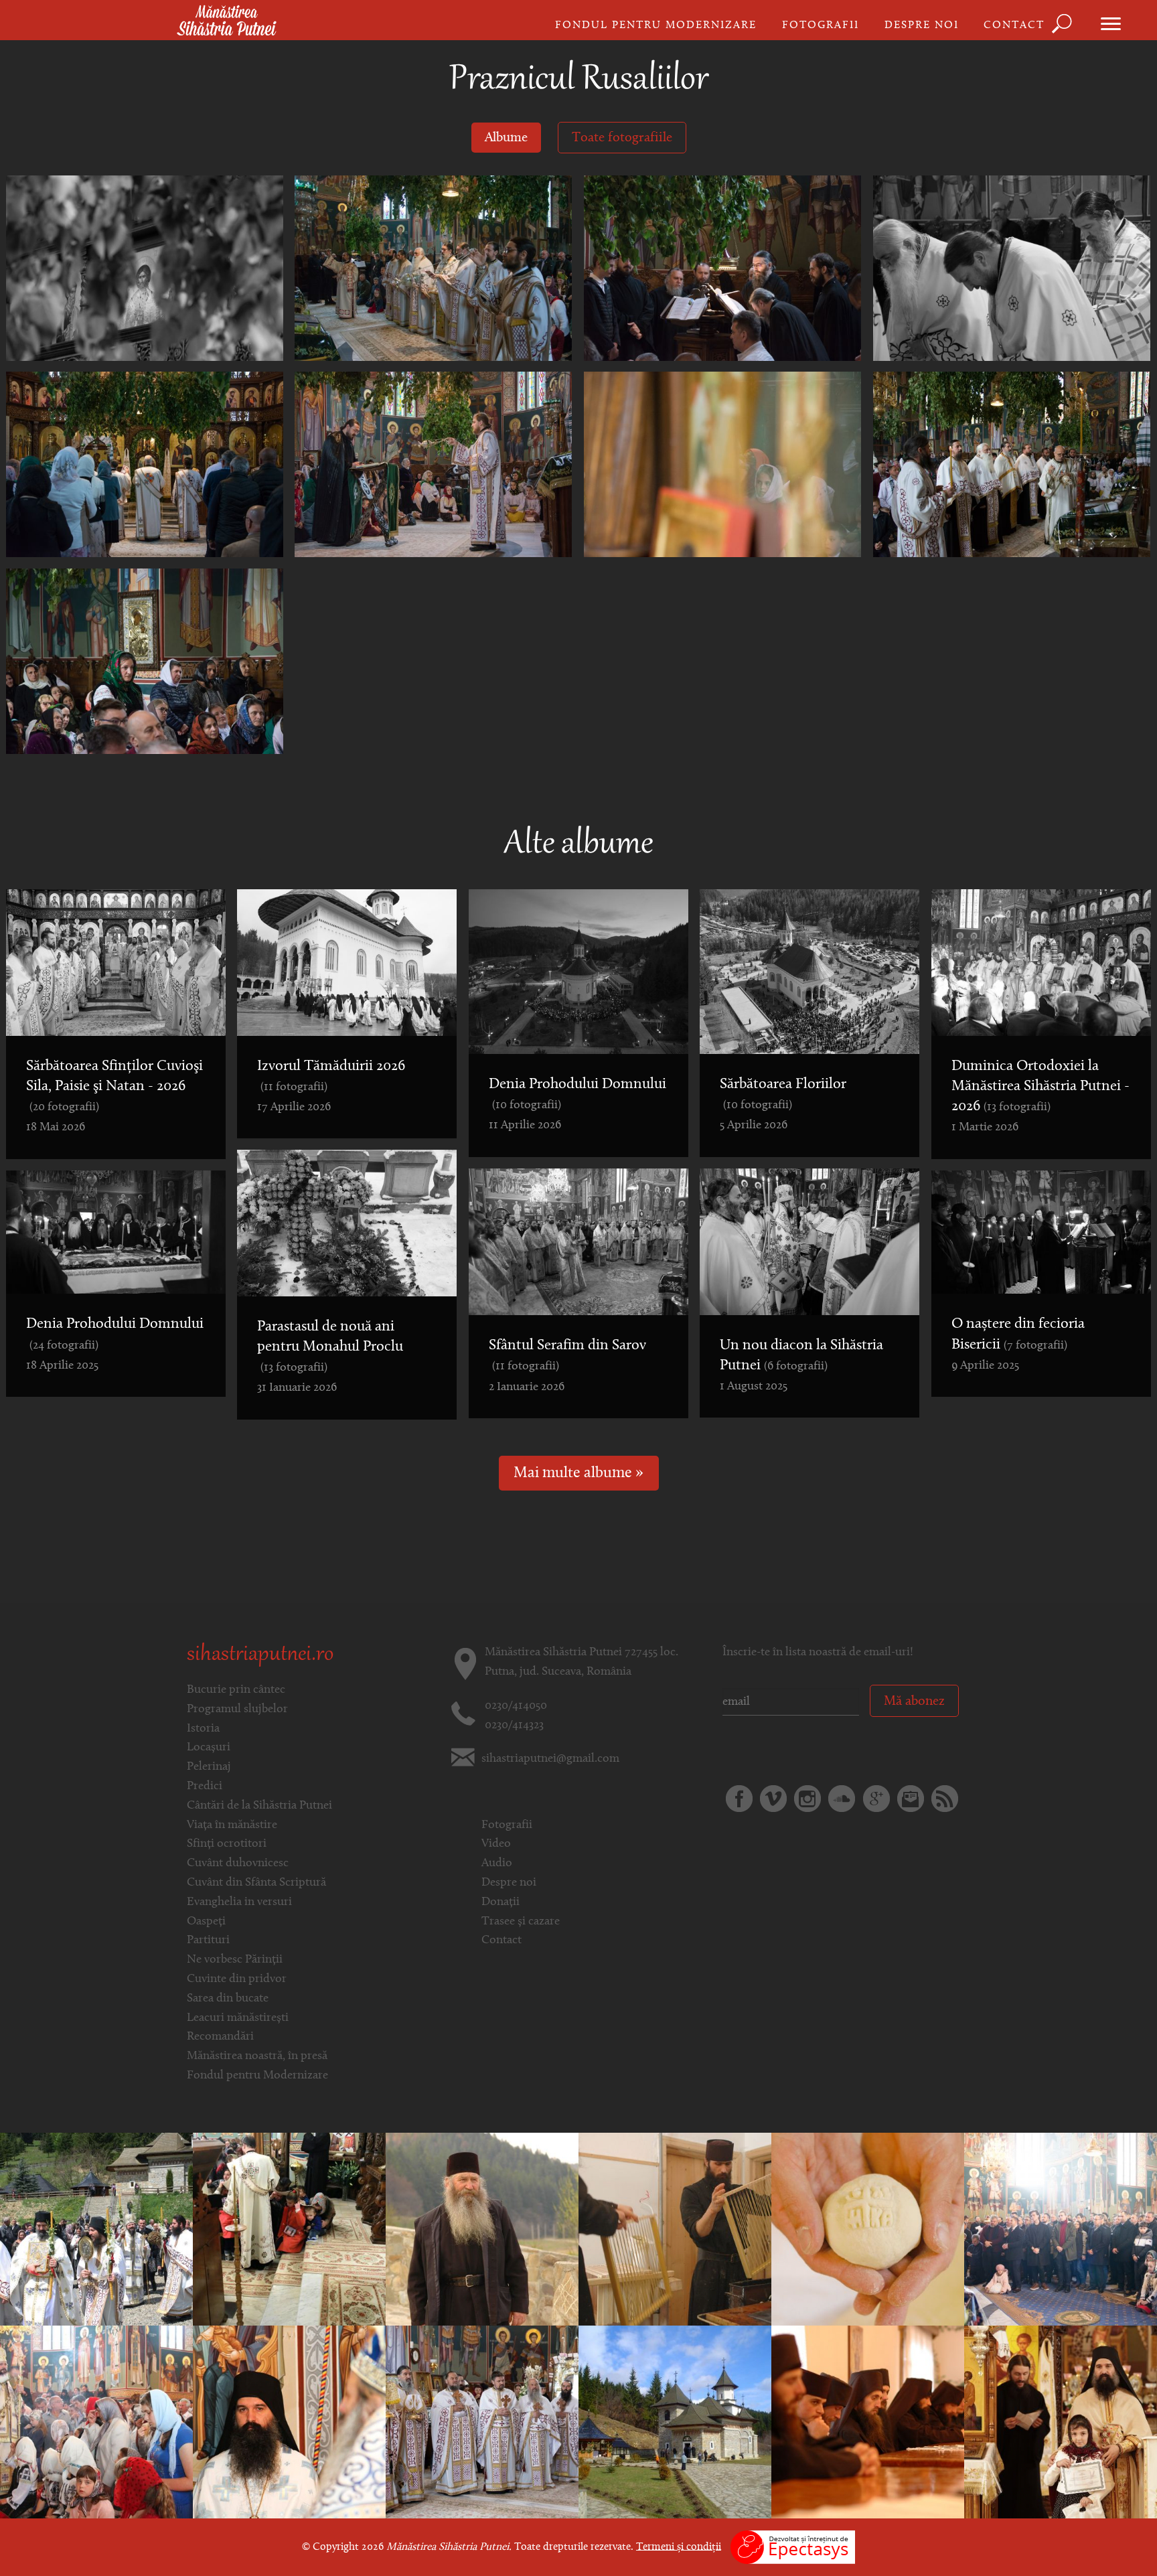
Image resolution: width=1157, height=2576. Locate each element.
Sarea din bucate (228, 1999)
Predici (205, 1787)
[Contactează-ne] (911, 1799)
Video (496, 1844)
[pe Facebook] (739, 1799)
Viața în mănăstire (232, 1825)
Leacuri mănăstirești (238, 2018)
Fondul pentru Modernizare (656, 25)
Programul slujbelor (237, 1710)
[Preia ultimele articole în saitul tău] (945, 1799)
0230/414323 (514, 1726)
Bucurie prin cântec (236, 1690)
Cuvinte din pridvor (237, 1979)
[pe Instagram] (807, 1799)
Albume (506, 138)
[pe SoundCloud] (842, 1799)
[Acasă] (227, 21)
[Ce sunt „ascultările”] (675, 2229)
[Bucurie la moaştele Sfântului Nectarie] (289, 2229)
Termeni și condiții (679, 2547)
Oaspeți (206, 1922)
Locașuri (209, 1748)
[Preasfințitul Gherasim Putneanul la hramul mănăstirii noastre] (675, 2422)
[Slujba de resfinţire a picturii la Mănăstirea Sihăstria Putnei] (289, 2422)
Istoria (203, 1729)
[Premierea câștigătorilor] (1061, 2422)
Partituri (208, 1941)
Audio (497, 1864)
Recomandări (220, 2037)
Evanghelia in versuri (239, 1902)
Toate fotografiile (622, 138)
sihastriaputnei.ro (260, 1655)
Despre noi (922, 25)
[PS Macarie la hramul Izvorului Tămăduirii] (96, 2229)
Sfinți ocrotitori (227, 1844)
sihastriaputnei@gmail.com (550, 1759)
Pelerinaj (209, 1767)
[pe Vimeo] (773, 1799)
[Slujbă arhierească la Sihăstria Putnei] (96, 2422)
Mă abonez (914, 1701)
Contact (1014, 25)
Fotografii (821, 25)
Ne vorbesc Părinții (235, 1960)
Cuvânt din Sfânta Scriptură (256, 1883)
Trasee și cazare (521, 1922)
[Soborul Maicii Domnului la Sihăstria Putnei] (1061, 2229)
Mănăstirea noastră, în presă (257, 2056)
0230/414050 (516, 1706)
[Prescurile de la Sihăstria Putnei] (868, 2229)
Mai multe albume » (578, 1473)
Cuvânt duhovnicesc (238, 1864)
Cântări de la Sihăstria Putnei (259, 1806)
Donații (500, 1902)
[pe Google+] (876, 1799)
